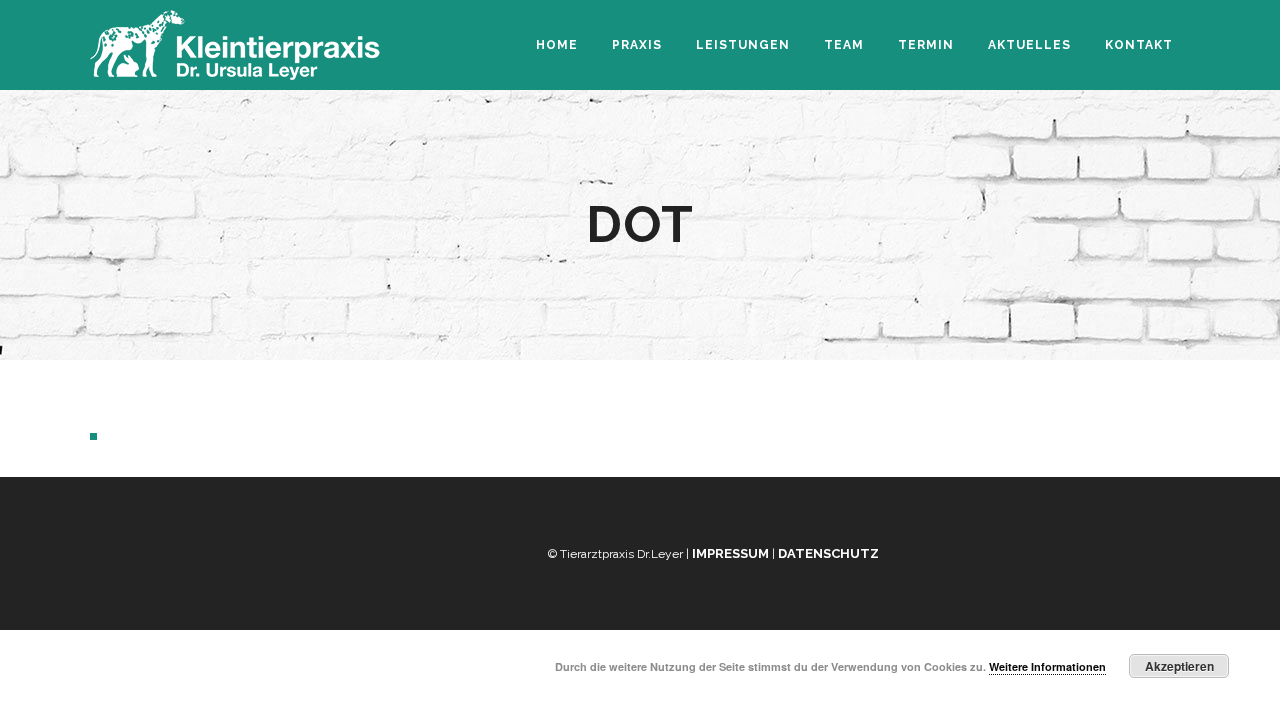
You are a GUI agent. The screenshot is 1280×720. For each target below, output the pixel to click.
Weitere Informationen (1047, 666)
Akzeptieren (1179, 666)
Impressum (730, 553)
